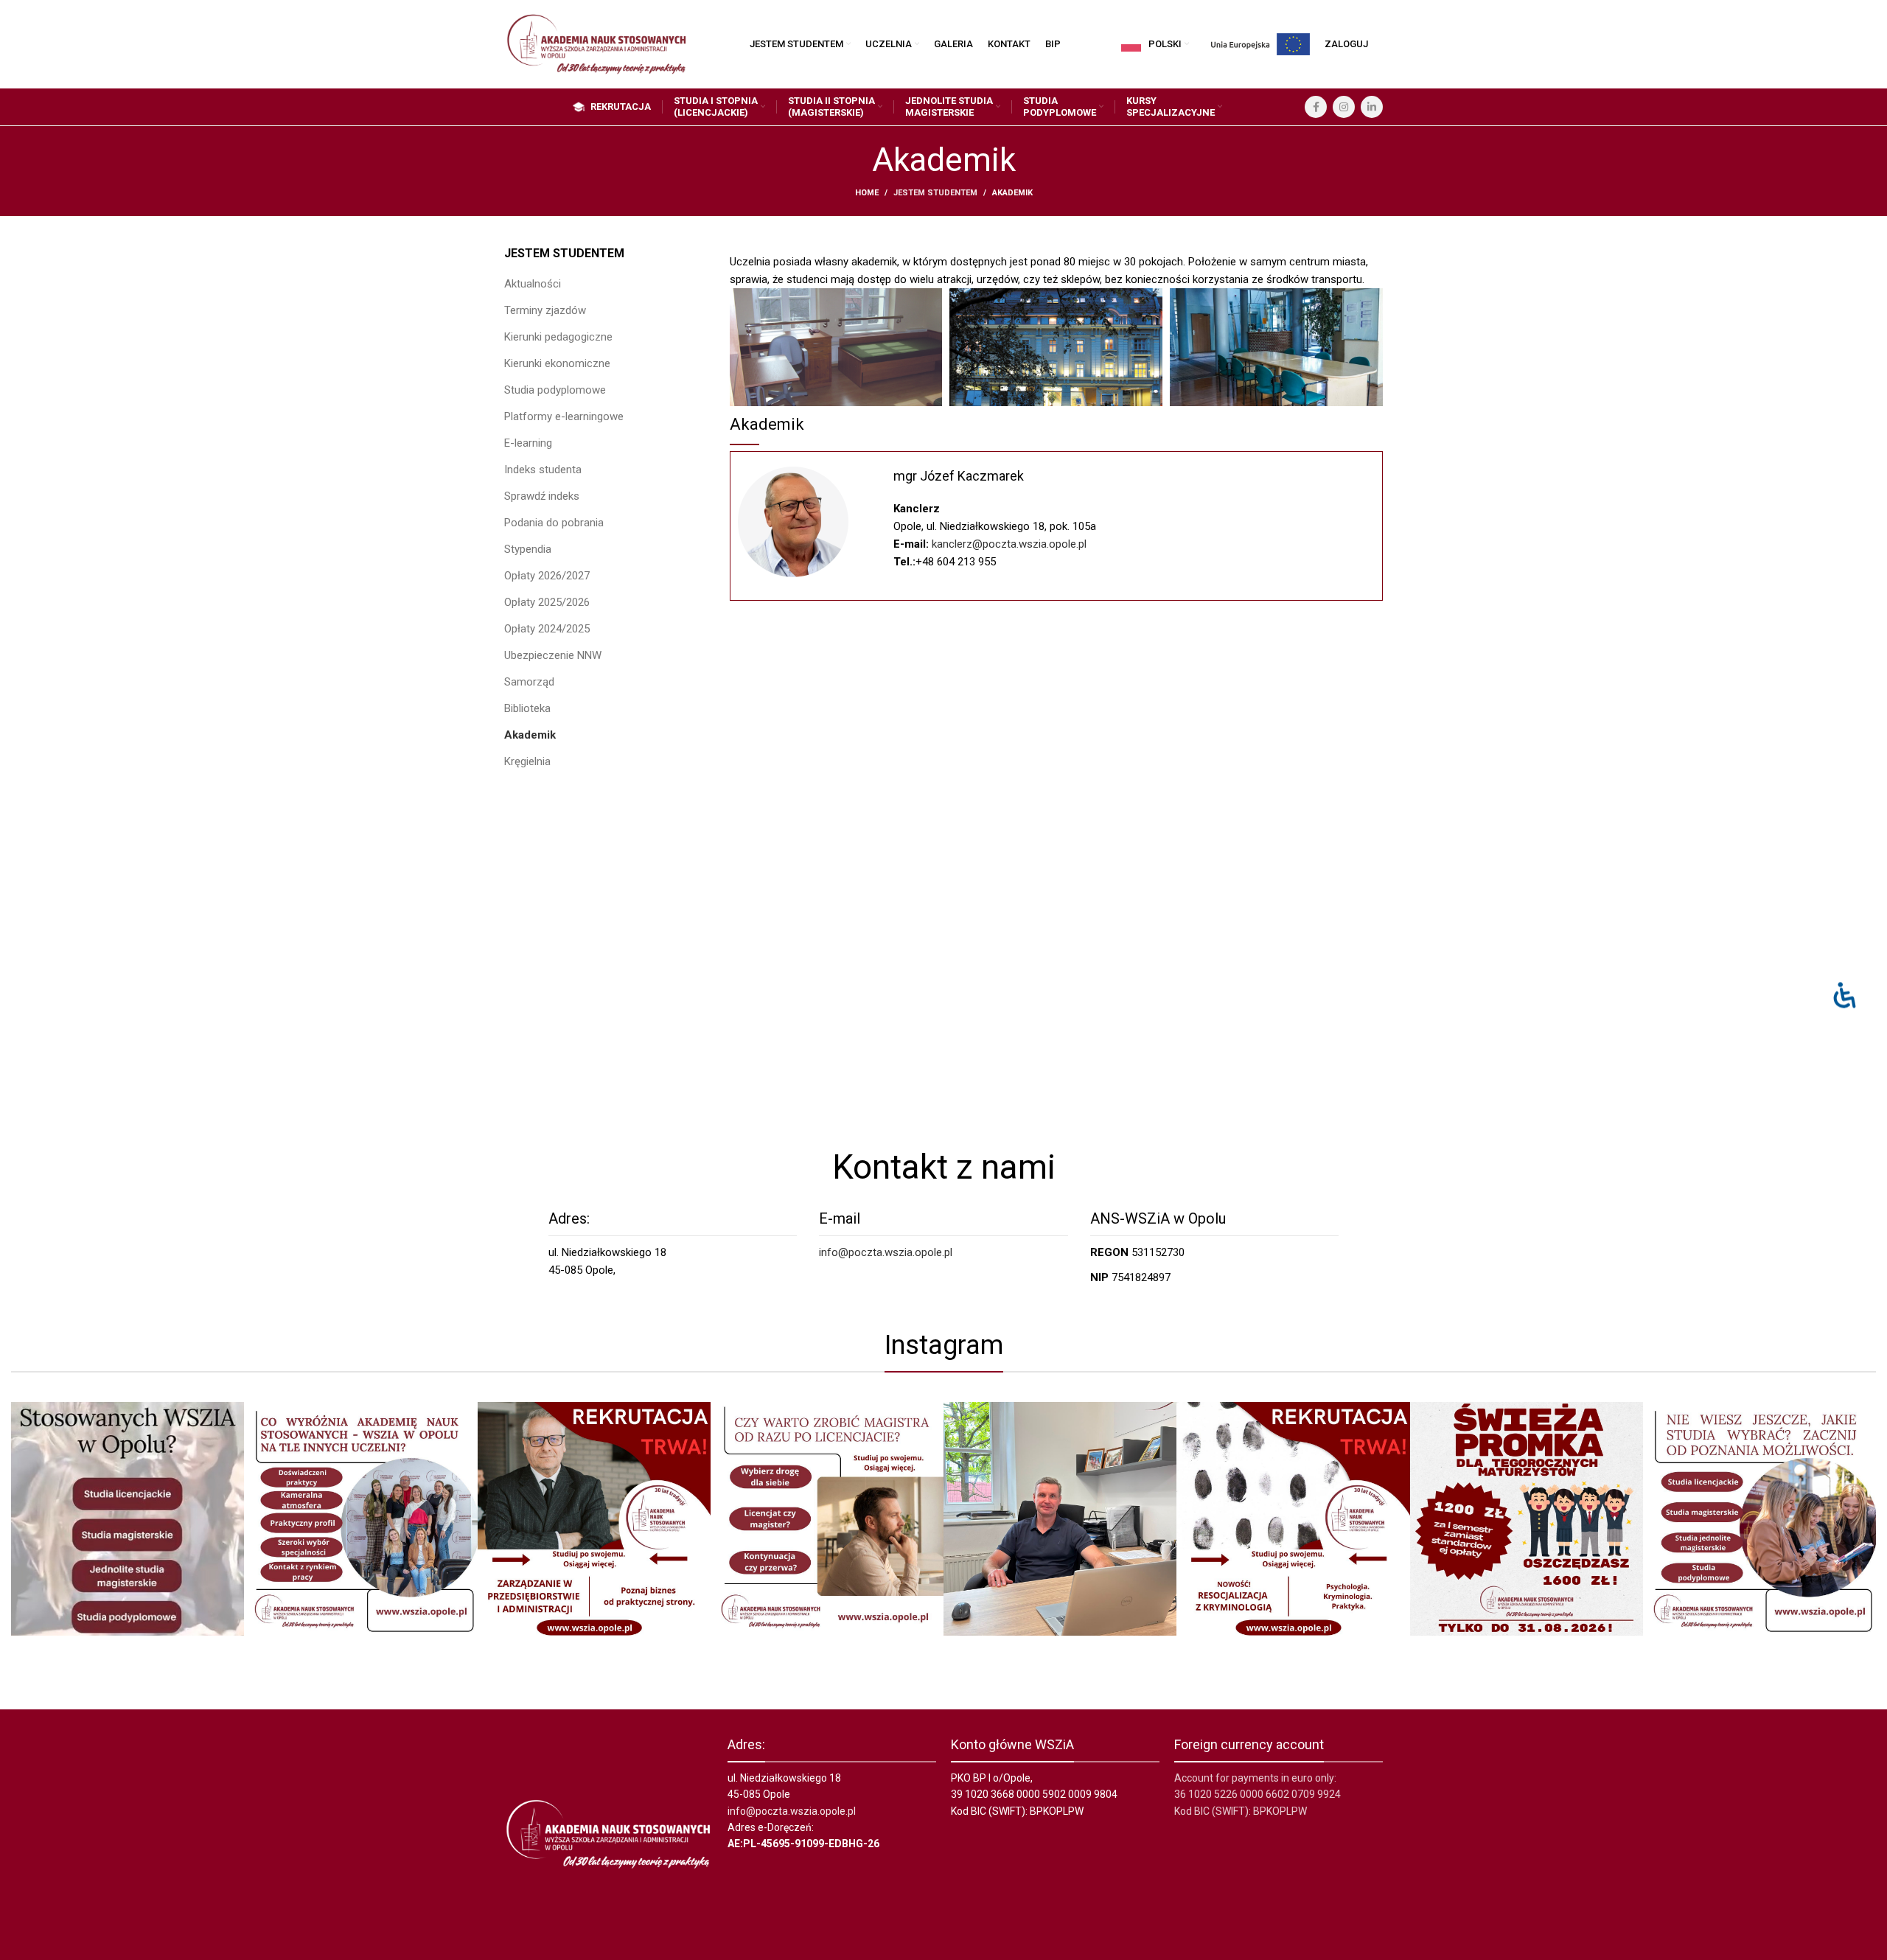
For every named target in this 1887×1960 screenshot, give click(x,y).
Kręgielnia (527, 761)
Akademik (530, 735)
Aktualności (533, 284)
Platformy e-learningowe (564, 416)
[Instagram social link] (1344, 107)
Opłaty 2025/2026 (547, 602)
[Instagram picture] (128, 1518)
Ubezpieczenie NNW (553, 655)
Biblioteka (527, 708)
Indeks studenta (543, 470)
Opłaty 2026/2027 (547, 576)
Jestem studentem (935, 193)
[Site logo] (596, 43)
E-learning (528, 443)
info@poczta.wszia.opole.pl (886, 1252)
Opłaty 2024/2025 (547, 629)
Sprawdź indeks (542, 496)
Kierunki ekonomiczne (557, 363)
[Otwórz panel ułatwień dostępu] (1845, 995)
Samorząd (529, 682)
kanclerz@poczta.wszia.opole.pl (1009, 544)
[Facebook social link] (1316, 107)
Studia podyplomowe (555, 390)
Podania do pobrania (554, 523)
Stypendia (528, 549)
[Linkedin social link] (1372, 107)
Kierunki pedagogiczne (558, 337)
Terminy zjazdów (545, 310)
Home (867, 193)
